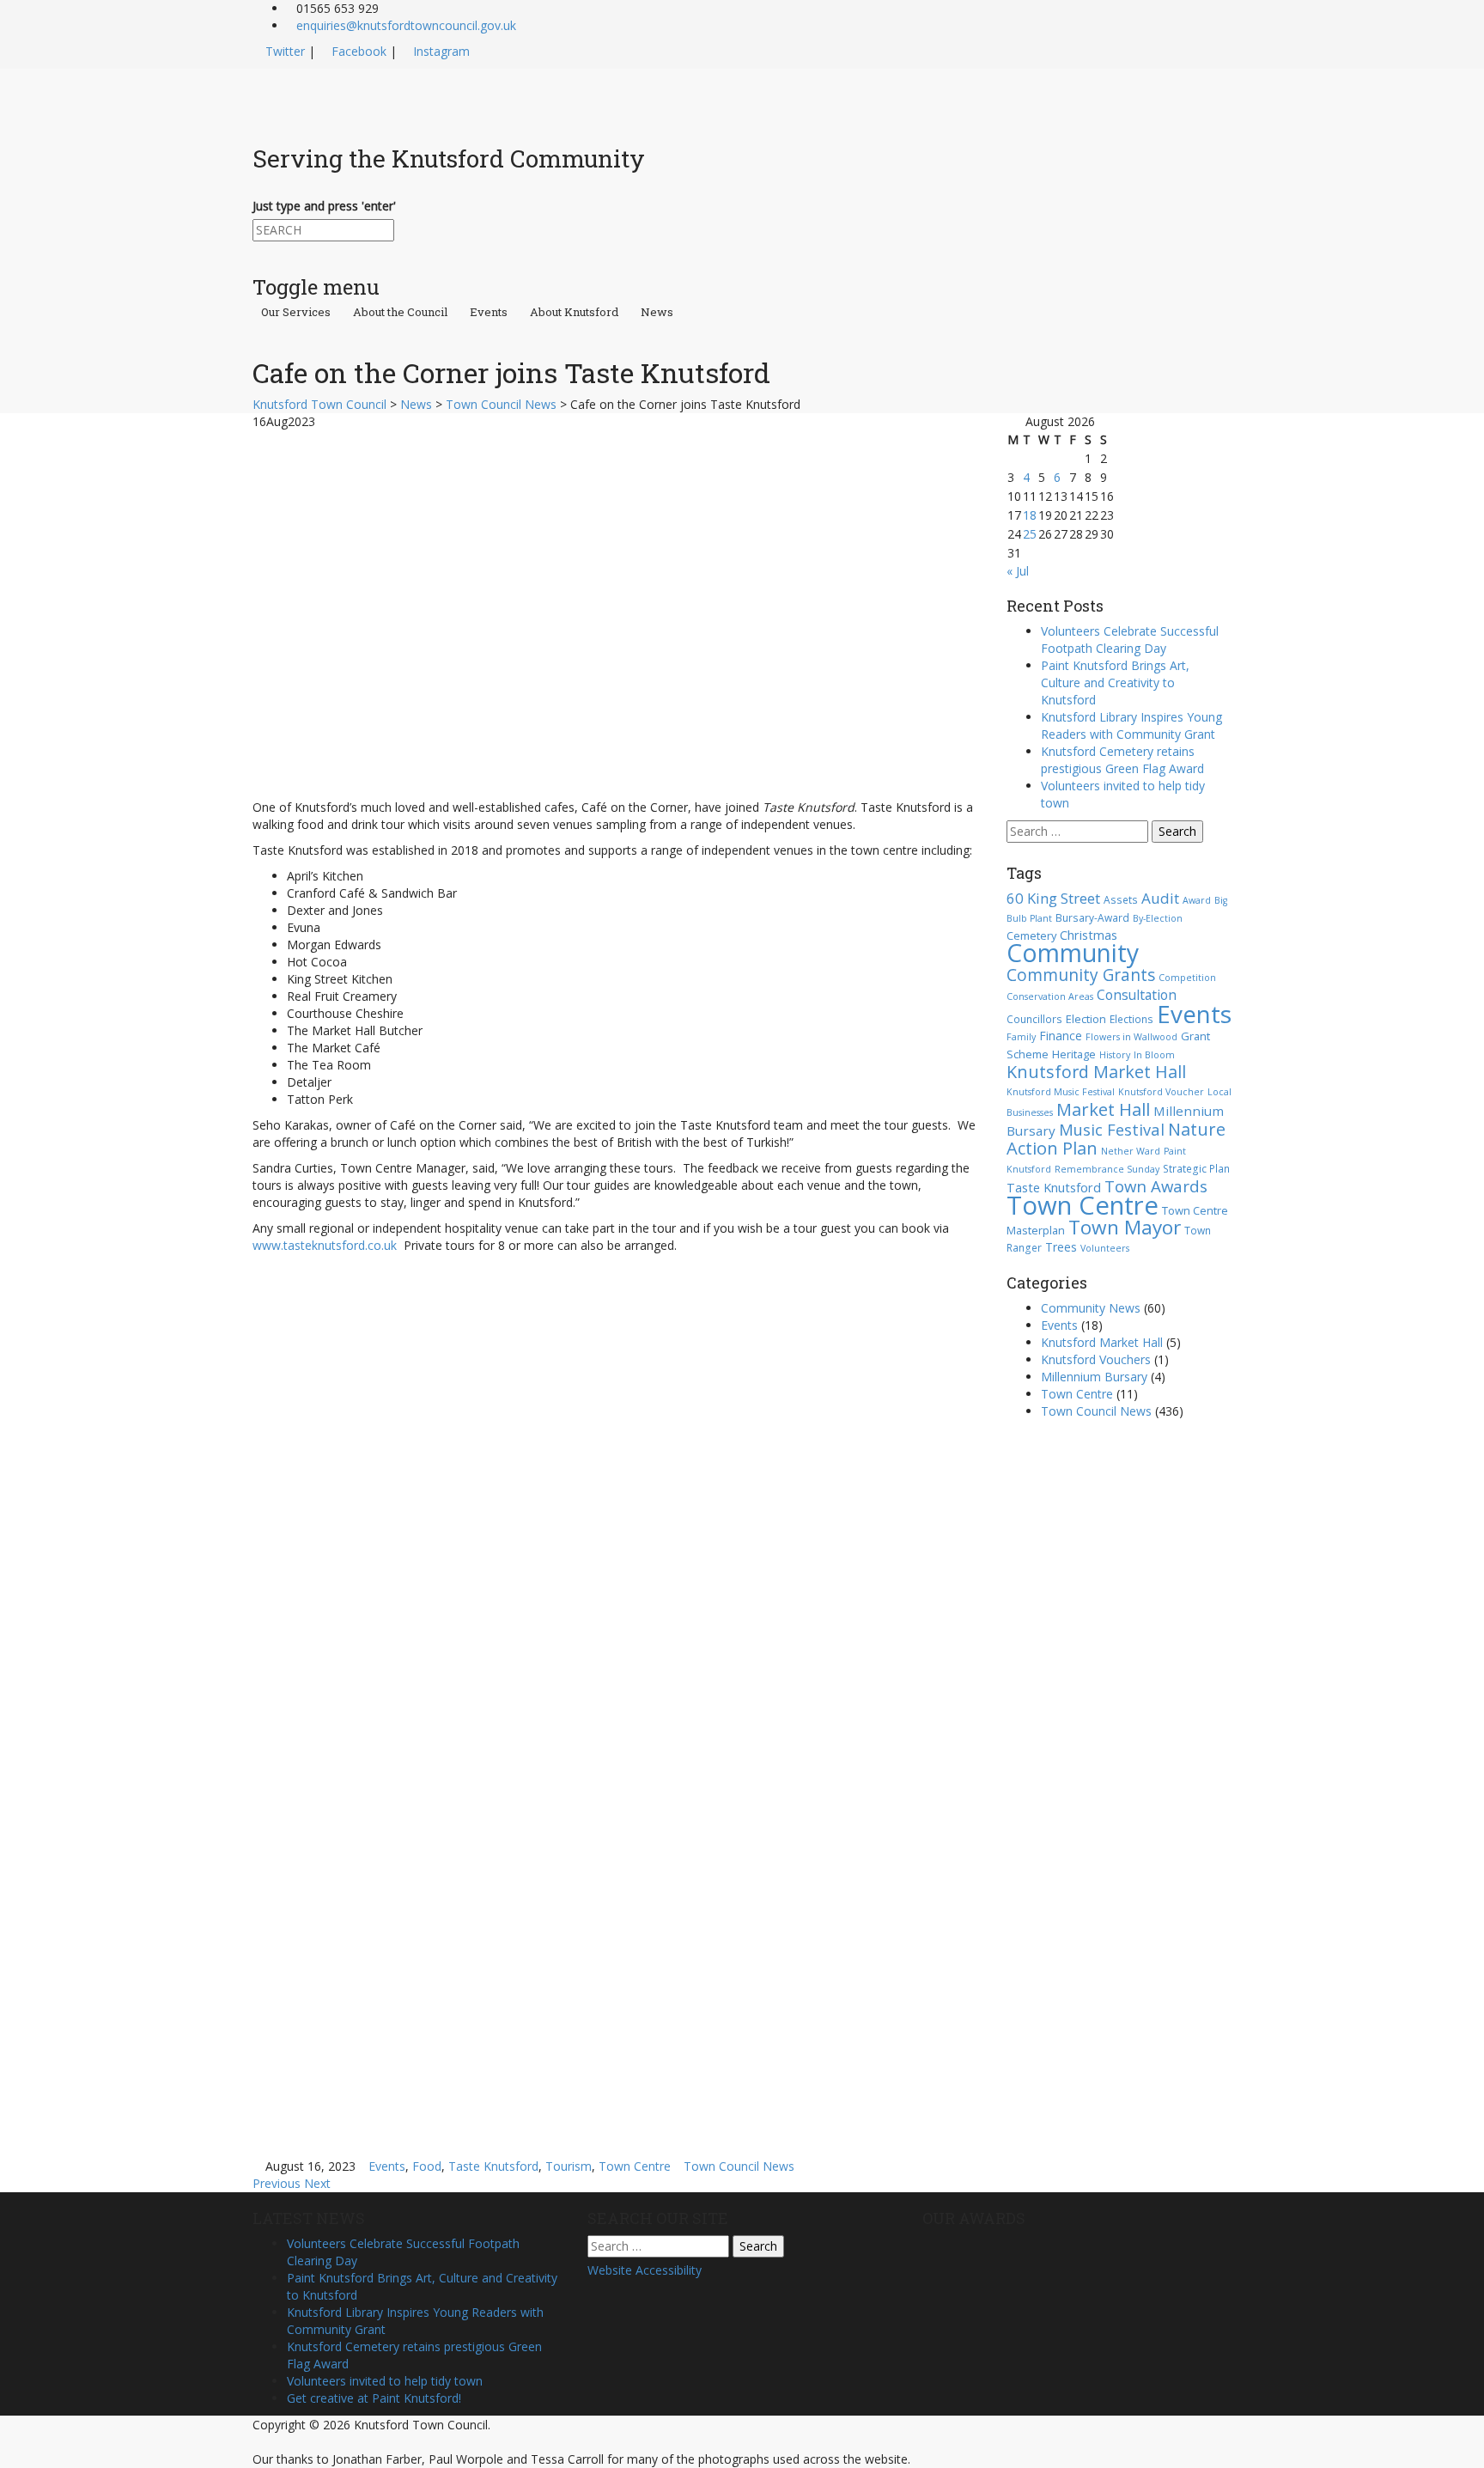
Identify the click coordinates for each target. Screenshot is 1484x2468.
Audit (1160, 898)
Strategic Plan (1196, 1168)
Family (1021, 1037)
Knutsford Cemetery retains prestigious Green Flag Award (1122, 760)
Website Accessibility (645, 2270)
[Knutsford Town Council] (408, 98)
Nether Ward (1131, 1151)
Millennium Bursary (1094, 1377)
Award (1197, 900)
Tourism (569, 2166)
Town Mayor (1125, 1227)
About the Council (400, 313)
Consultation (1137, 995)
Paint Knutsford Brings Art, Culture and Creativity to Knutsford (1115, 683)
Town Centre (635, 2166)
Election (1086, 1019)
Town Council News (739, 2166)
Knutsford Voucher (1161, 1092)
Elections (1131, 1019)
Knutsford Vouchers (1096, 1359)
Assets (1121, 899)
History (1115, 1055)
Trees (1061, 1247)
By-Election (1158, 918)
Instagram (441, 51)
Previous (277, 2183)
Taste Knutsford (493, 2166)
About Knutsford (574, 313)
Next (317, 2183)
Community (1073, 953)
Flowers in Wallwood (1131, 1037)
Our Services (296, 313)
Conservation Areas (1050, 996)
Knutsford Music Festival (1061, 1092)
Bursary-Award (1092, 917)
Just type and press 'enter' (324, 206)
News (657, 313)
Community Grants (1081, 975)
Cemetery (1031, 935)
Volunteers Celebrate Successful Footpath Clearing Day (1130, 640)
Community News (1091, 1308)
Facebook (359, 51)
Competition (1187, 978)
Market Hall (1103, 1109)
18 (1030, 515)
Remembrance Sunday (1107, 1169)
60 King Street (1053, 898)
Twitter (285, 51)
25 (1030, 534)
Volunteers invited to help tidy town (385, 2381)
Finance (1061, 1036)
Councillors (1034, 1019)
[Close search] (257, 250)
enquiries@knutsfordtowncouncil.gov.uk (406, 25)
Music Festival (1112, 1129)
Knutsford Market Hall (1096, 1072)
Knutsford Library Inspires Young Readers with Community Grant (1131, 725)
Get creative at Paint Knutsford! (374, 2398)
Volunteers (1105, 1248)
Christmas (1089, 935)
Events (489, 313)
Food (427, 2166)
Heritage (1074, 1054)
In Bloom (1154, 1055)
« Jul (1018, 571)
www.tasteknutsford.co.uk (325, 1245)
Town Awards (1156, 1186)
